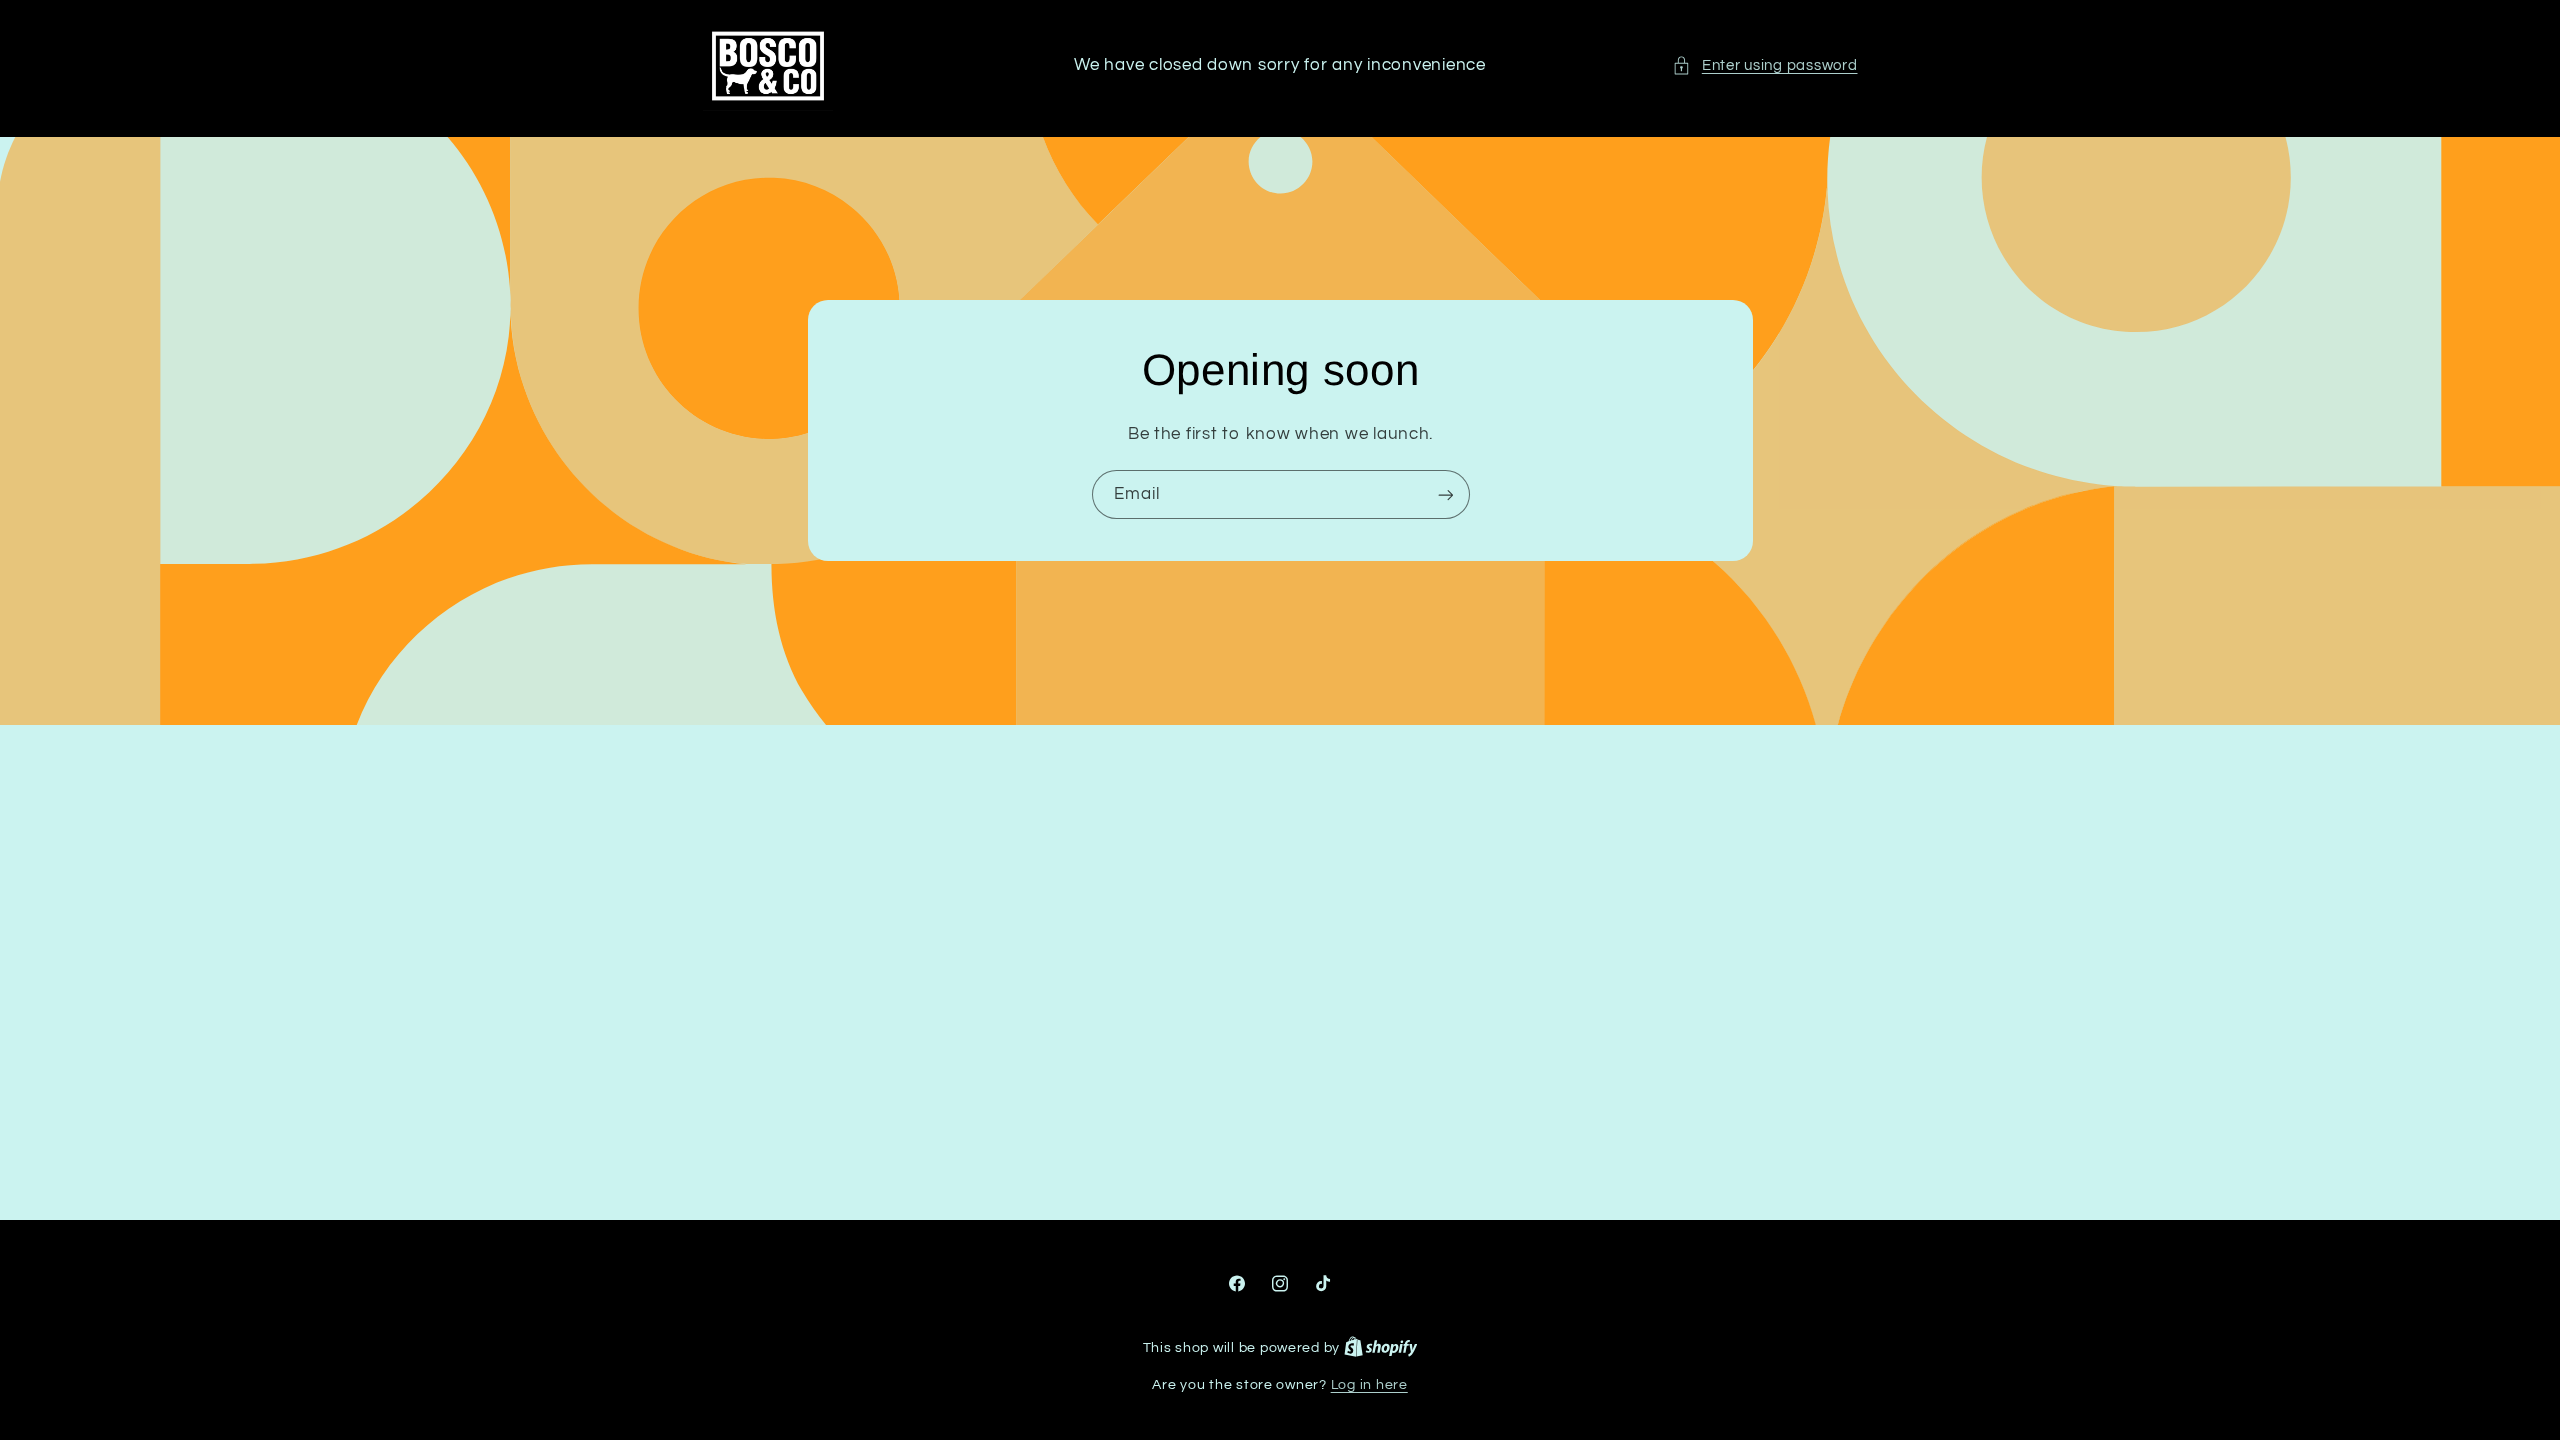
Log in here (1369, 1385)
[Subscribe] (1445, 494)
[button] (1764, 66)
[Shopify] (1381, 1348)
